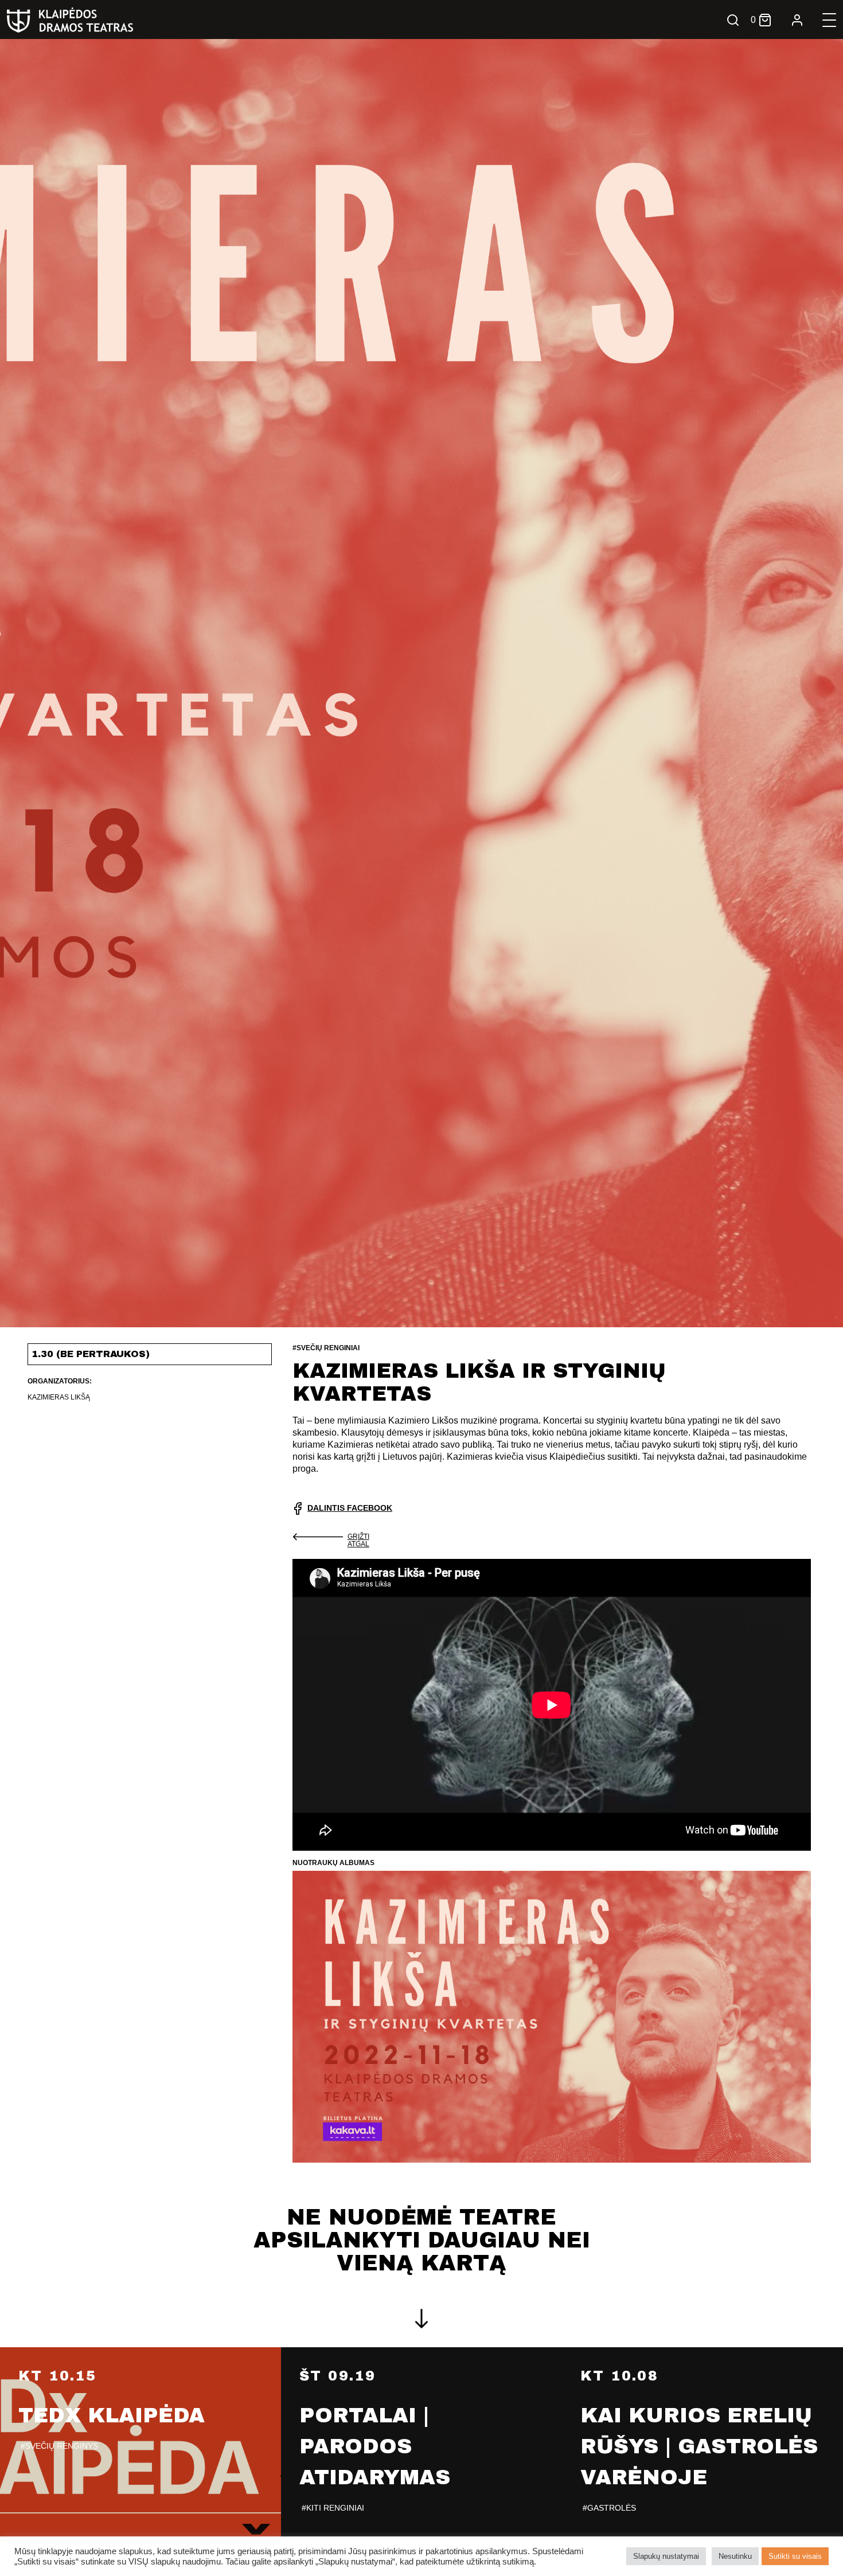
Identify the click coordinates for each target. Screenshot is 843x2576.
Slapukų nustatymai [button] (666, 2556)
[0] (765, 20)
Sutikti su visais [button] (795, 2556)
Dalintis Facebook (350, 1508)
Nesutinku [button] (735, 2556)
